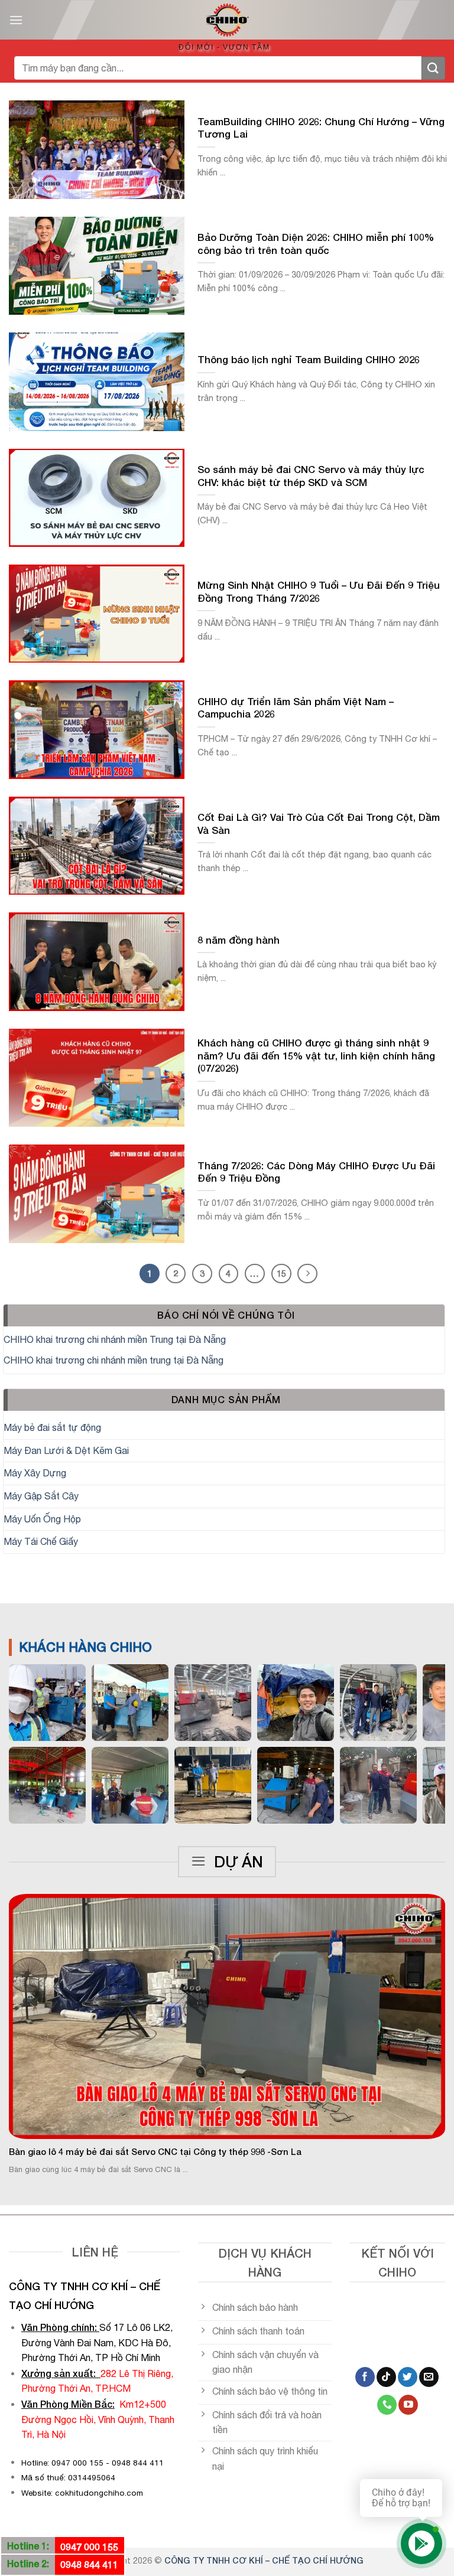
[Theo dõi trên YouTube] (408, 2405)
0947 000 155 (89, 2547)
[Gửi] (433, 68)
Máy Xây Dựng (35, 1473)
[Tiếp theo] (307, 1274)
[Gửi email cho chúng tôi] (429, 2377)
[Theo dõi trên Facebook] (365, 2377)
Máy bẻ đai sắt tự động (52, 1427)
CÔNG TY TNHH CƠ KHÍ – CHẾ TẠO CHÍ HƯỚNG (264, 2560)
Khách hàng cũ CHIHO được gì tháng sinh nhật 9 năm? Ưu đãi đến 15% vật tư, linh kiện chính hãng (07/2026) (316, 1056)
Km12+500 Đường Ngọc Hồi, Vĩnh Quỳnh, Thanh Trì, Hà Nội (98, 2419)
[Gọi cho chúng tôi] (387, 2405)
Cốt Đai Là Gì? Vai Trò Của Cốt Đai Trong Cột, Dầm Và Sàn (319, 824)
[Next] (430, 2018)
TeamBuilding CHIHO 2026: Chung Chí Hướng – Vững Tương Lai (321, 128)
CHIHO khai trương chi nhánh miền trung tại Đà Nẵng (113, 1360)
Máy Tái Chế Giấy (41, 1541)
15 (281, 1273)
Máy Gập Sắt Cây (41, 1496)
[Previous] (24, 2018)
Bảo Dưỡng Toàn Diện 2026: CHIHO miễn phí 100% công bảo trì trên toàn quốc (316, 244)
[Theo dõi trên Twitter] (408, 2377)
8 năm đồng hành (239, 940)
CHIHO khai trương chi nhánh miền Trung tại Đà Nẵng (115, 1339)
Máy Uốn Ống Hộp (42, 1519)
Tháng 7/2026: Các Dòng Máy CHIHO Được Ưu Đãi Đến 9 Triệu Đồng (316, 1172)
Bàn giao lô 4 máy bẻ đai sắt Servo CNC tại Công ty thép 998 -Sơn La (155, 2152)
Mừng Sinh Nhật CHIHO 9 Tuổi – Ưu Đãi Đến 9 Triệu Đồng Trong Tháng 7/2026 (319, 592)
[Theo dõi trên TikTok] (386, 2377)
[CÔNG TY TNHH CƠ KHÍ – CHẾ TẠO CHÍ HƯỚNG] (227, 20)
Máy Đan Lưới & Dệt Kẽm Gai (66, 1450)
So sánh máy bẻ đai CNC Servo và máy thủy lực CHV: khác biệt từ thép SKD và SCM (311, 476)
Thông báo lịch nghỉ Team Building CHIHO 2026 (309, 360)
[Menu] (16, 20)
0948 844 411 (89, 2564)
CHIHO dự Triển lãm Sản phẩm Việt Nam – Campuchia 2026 (296, 708)
